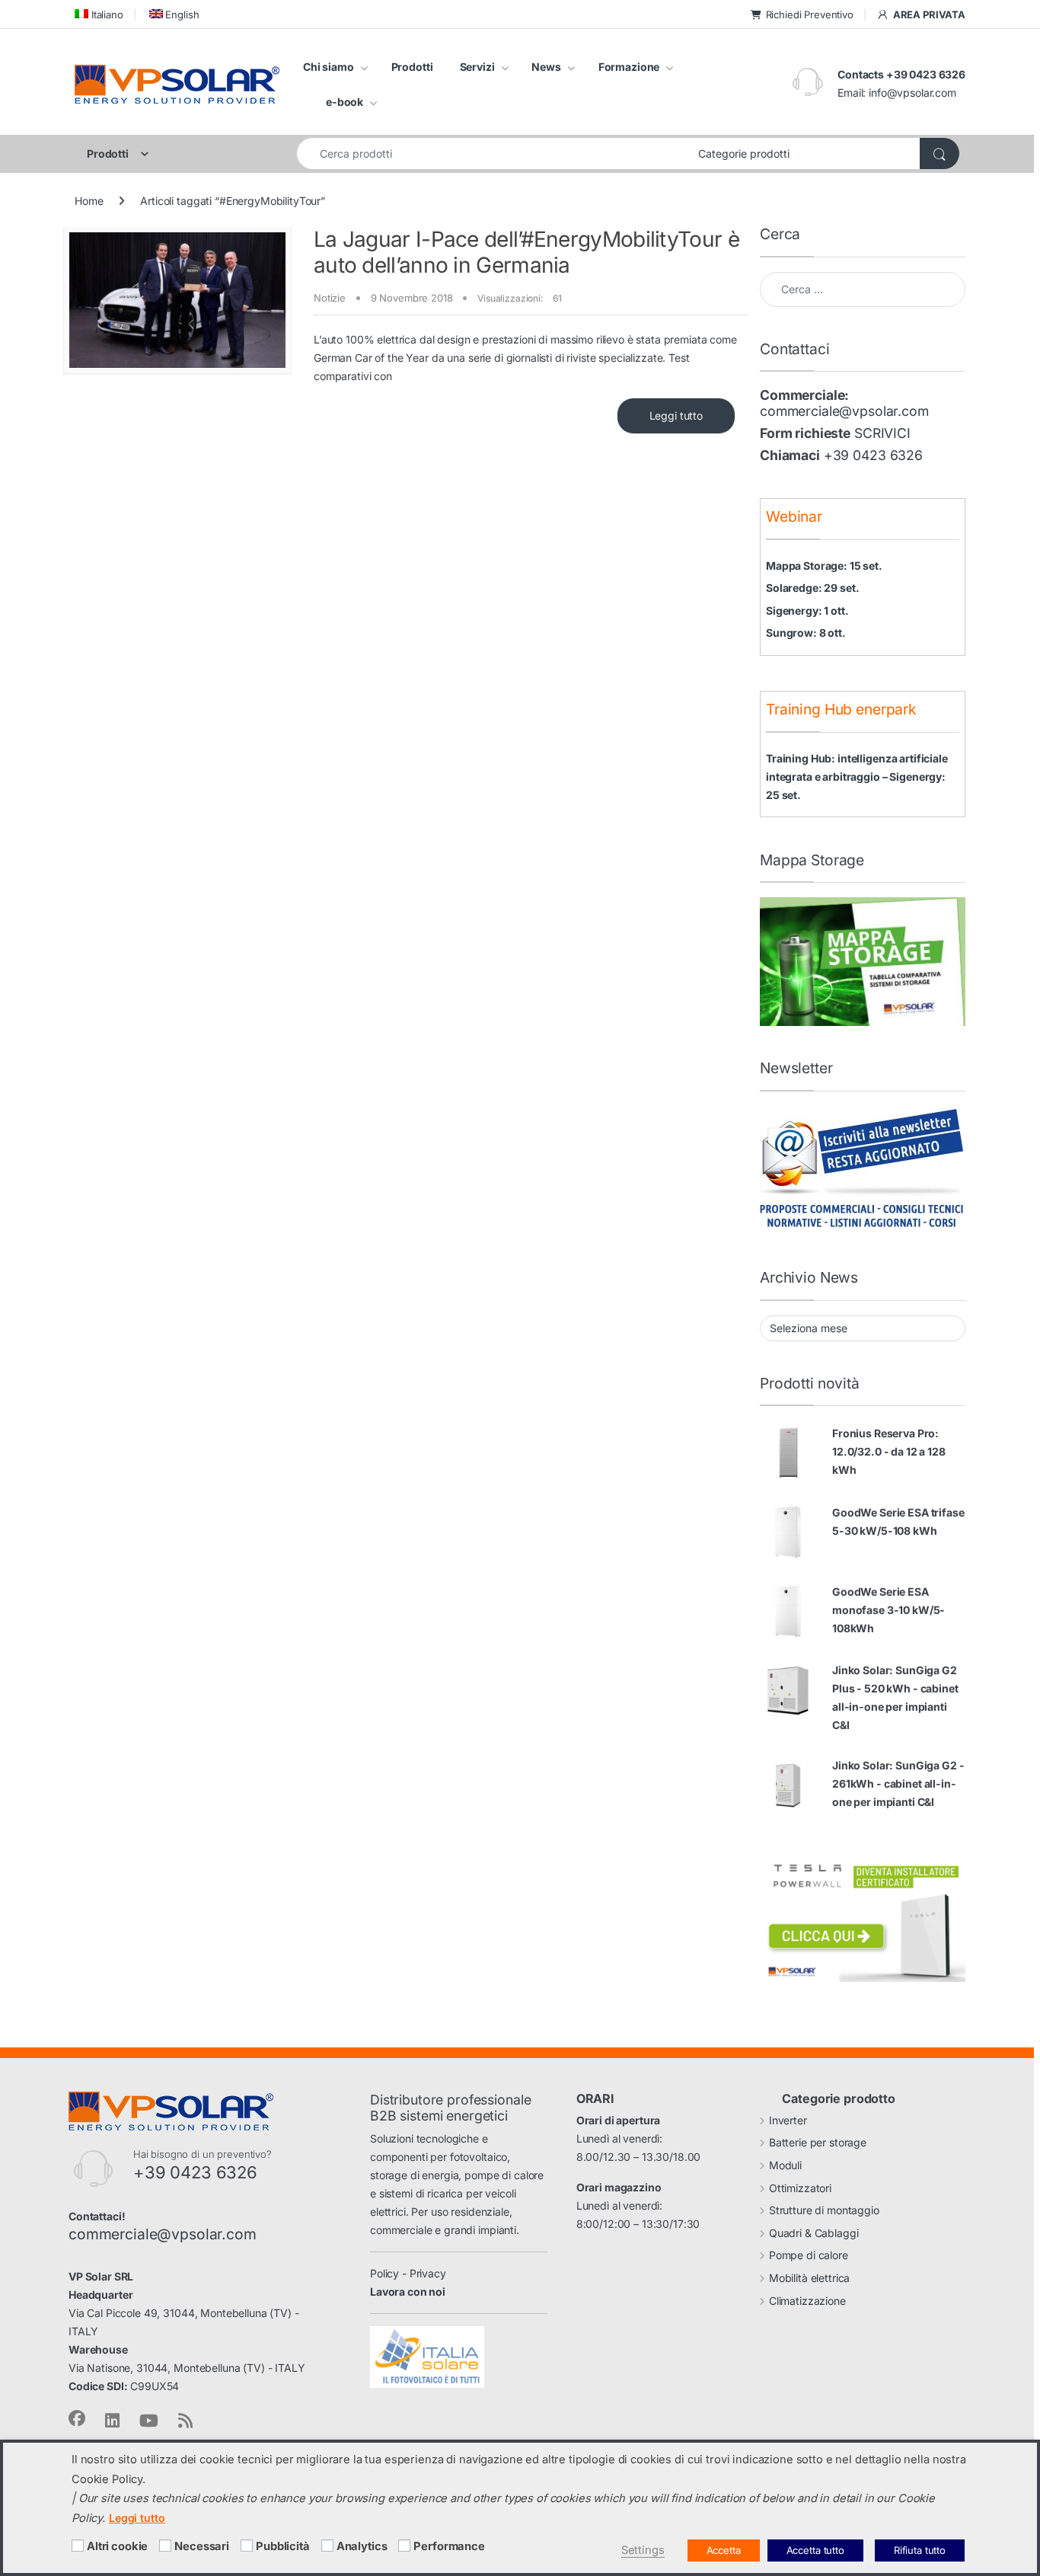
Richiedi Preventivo (810, 14)
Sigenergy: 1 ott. (807, 610)
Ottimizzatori (800, 2188)
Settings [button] (643, 2550)
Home (89, 201)
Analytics (362, 2546)
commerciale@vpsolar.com (844, 411)
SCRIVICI (882, 433)
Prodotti (412, 67)
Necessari (202, 2546)
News (546, 67)
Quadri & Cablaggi (814, 2233)
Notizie (330, 298)
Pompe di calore (809, 2255)
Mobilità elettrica (809, 2278)
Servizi (477, 67)
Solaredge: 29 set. (812, 588)
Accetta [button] (724, 2550)
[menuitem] (99, 14)
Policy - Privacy (408, 2273)
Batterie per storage (818, 2142)
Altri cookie (117, 2546)
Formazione (629, 67)
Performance (449, 2546)
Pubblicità (283, 2546)
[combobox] (493, 153)
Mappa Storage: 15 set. (824, 566)
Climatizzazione (807, 2301)
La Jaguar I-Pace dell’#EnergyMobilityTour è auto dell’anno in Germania (526, 252)
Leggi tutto (676, 415)
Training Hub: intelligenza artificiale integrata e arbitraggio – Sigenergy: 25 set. (857, 777)
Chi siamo (329, 67)
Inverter (788, 2120)
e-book (345, 102)
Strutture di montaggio (824, 2210)
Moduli (785, 2165)
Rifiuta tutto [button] (920, 2550)
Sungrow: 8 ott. (806, 633)
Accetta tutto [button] (815, 2550)
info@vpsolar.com (912, 93)
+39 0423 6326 (873, 455)
